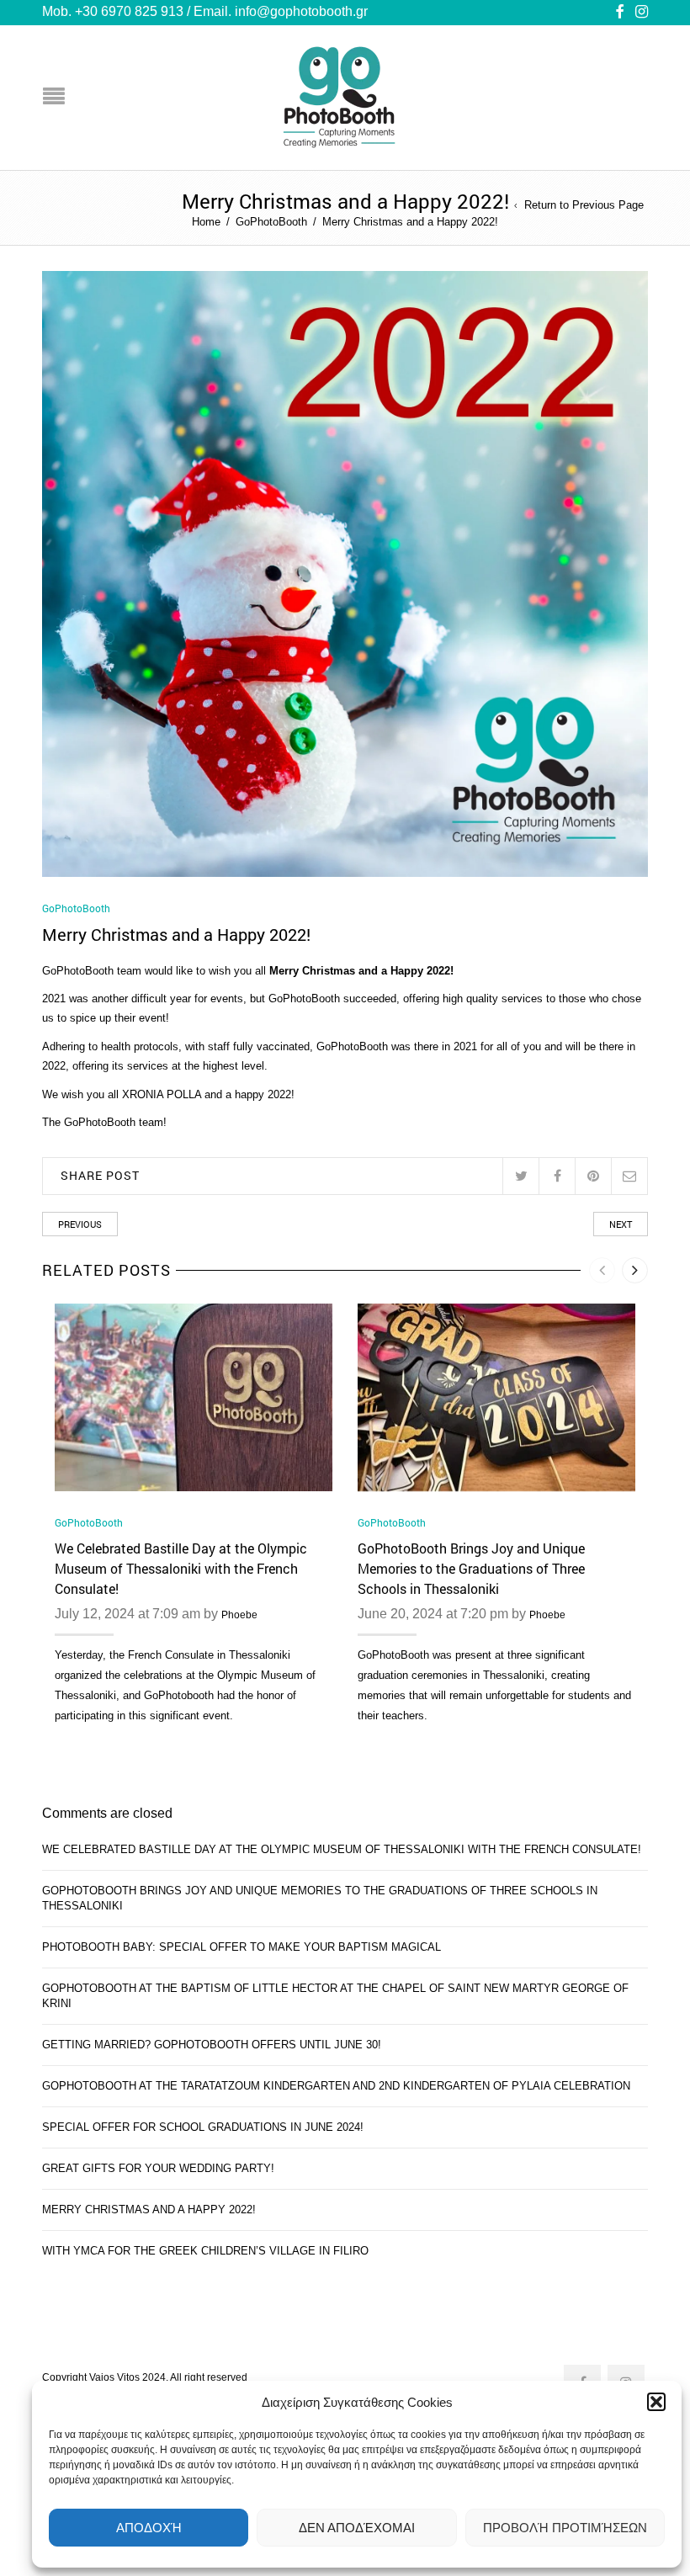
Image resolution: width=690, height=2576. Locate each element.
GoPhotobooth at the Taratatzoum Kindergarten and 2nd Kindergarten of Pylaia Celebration (336, 2086)
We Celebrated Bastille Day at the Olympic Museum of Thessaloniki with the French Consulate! (181, 1568)
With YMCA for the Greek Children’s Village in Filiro (205, 2251)
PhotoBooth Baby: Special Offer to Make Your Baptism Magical (241, 1947)
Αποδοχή (149, 2528)
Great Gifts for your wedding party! (158, 2168)
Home (206, 222)
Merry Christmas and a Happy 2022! (149, 2210)
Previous (80, 1224)
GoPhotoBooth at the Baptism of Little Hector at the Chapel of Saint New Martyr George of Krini (335, 1996)
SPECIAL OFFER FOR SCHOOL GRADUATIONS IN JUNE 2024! (203, 2127)
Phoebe (239, 1615)
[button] (656, 2402)
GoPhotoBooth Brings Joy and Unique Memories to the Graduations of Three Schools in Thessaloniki (471, 1568)
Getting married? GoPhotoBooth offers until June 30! (212, 2045)
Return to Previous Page (584, 206)
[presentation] (602, 1270)
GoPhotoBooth (271, 222)
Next (621, 1224)
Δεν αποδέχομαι (357, 2528)
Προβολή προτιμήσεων (565, 2528)
